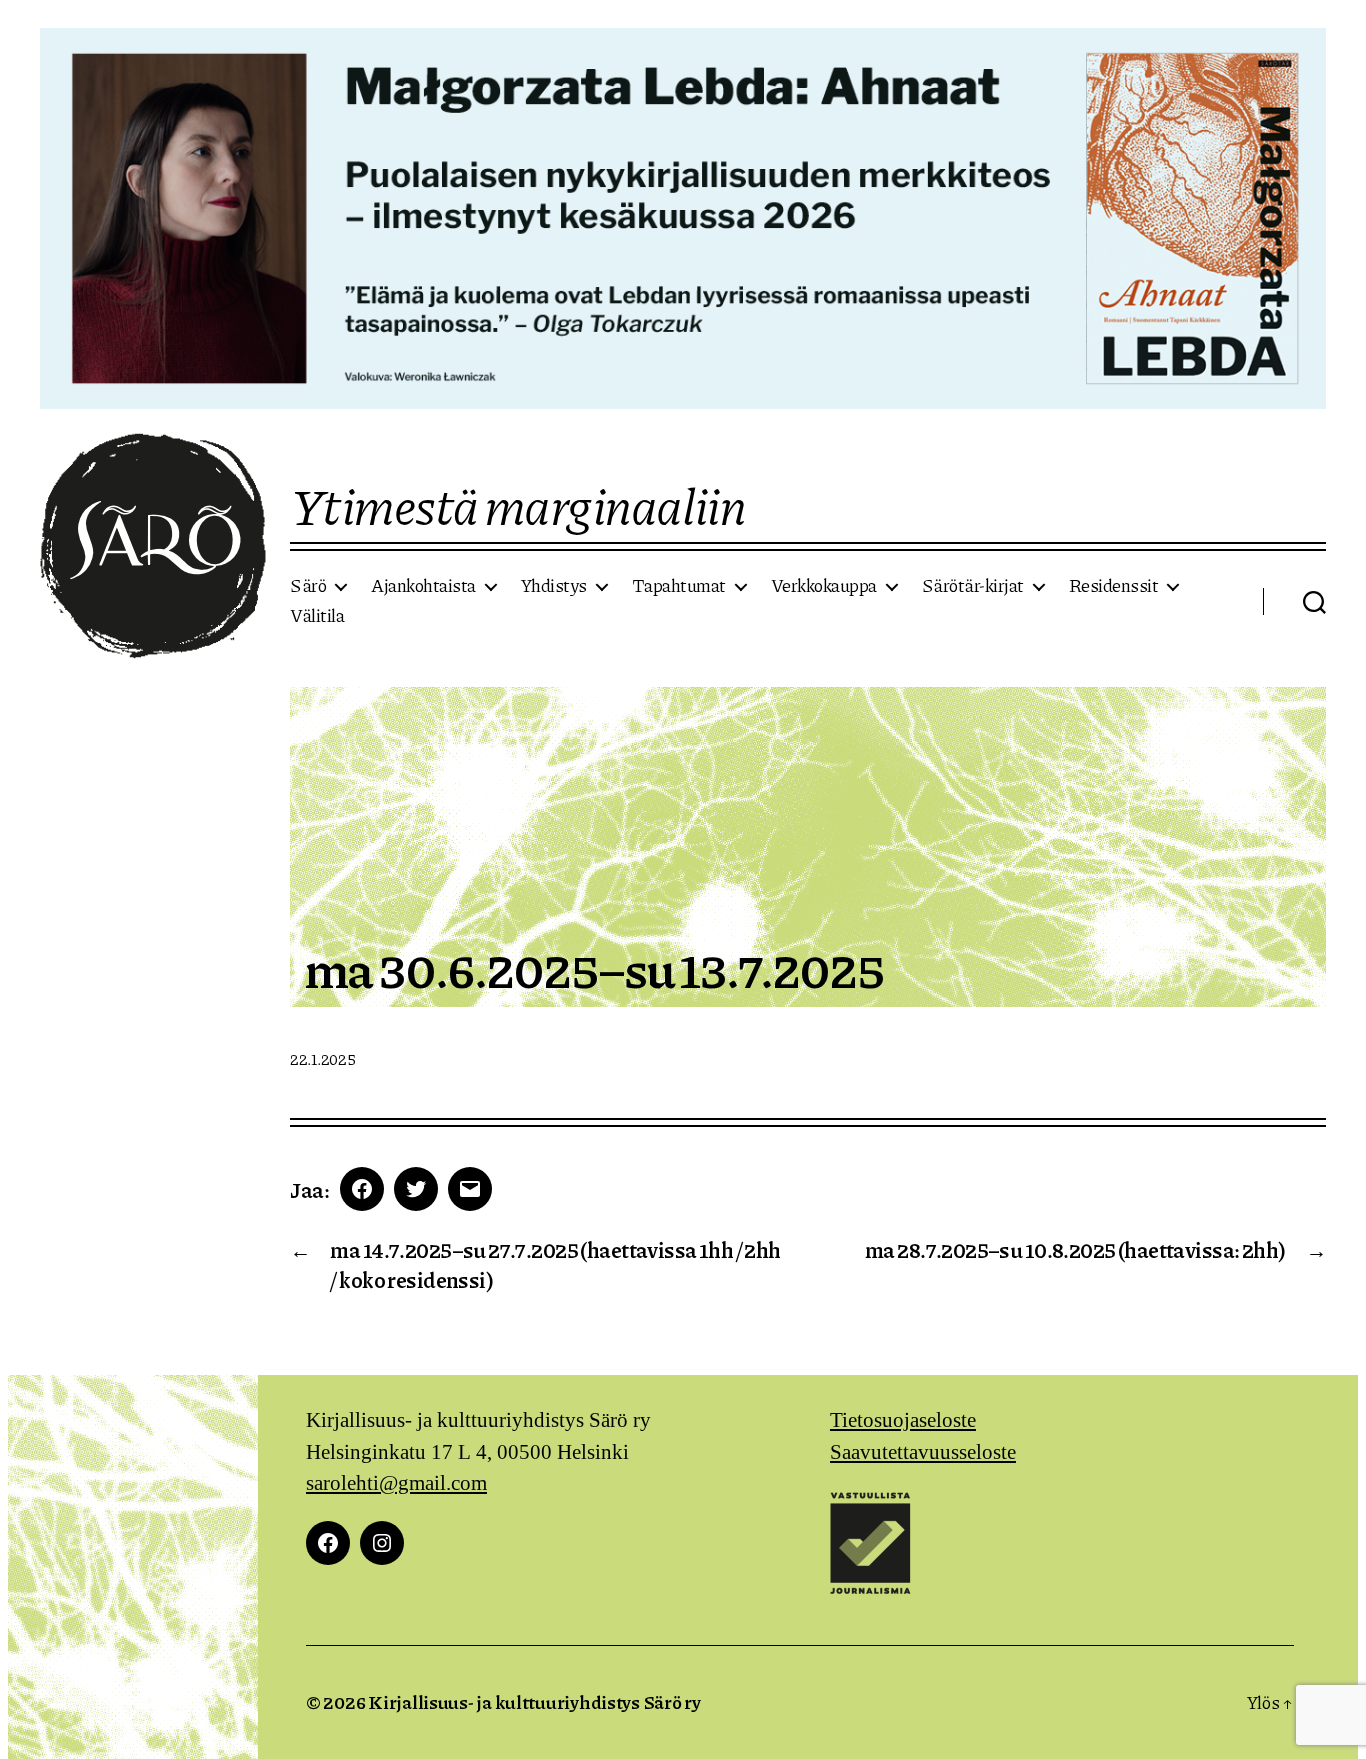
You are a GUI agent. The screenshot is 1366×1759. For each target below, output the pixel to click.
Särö (308, 586)
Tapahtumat (679, 586)
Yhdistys (554, 586)
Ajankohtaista (423, 586)
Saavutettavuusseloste (923, 1452)
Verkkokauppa (824, 586)
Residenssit (1114, 586)
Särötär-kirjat (973, 586)
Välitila (317, 616)
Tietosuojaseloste (903, 1420)
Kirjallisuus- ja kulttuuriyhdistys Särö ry (534, 1702)
